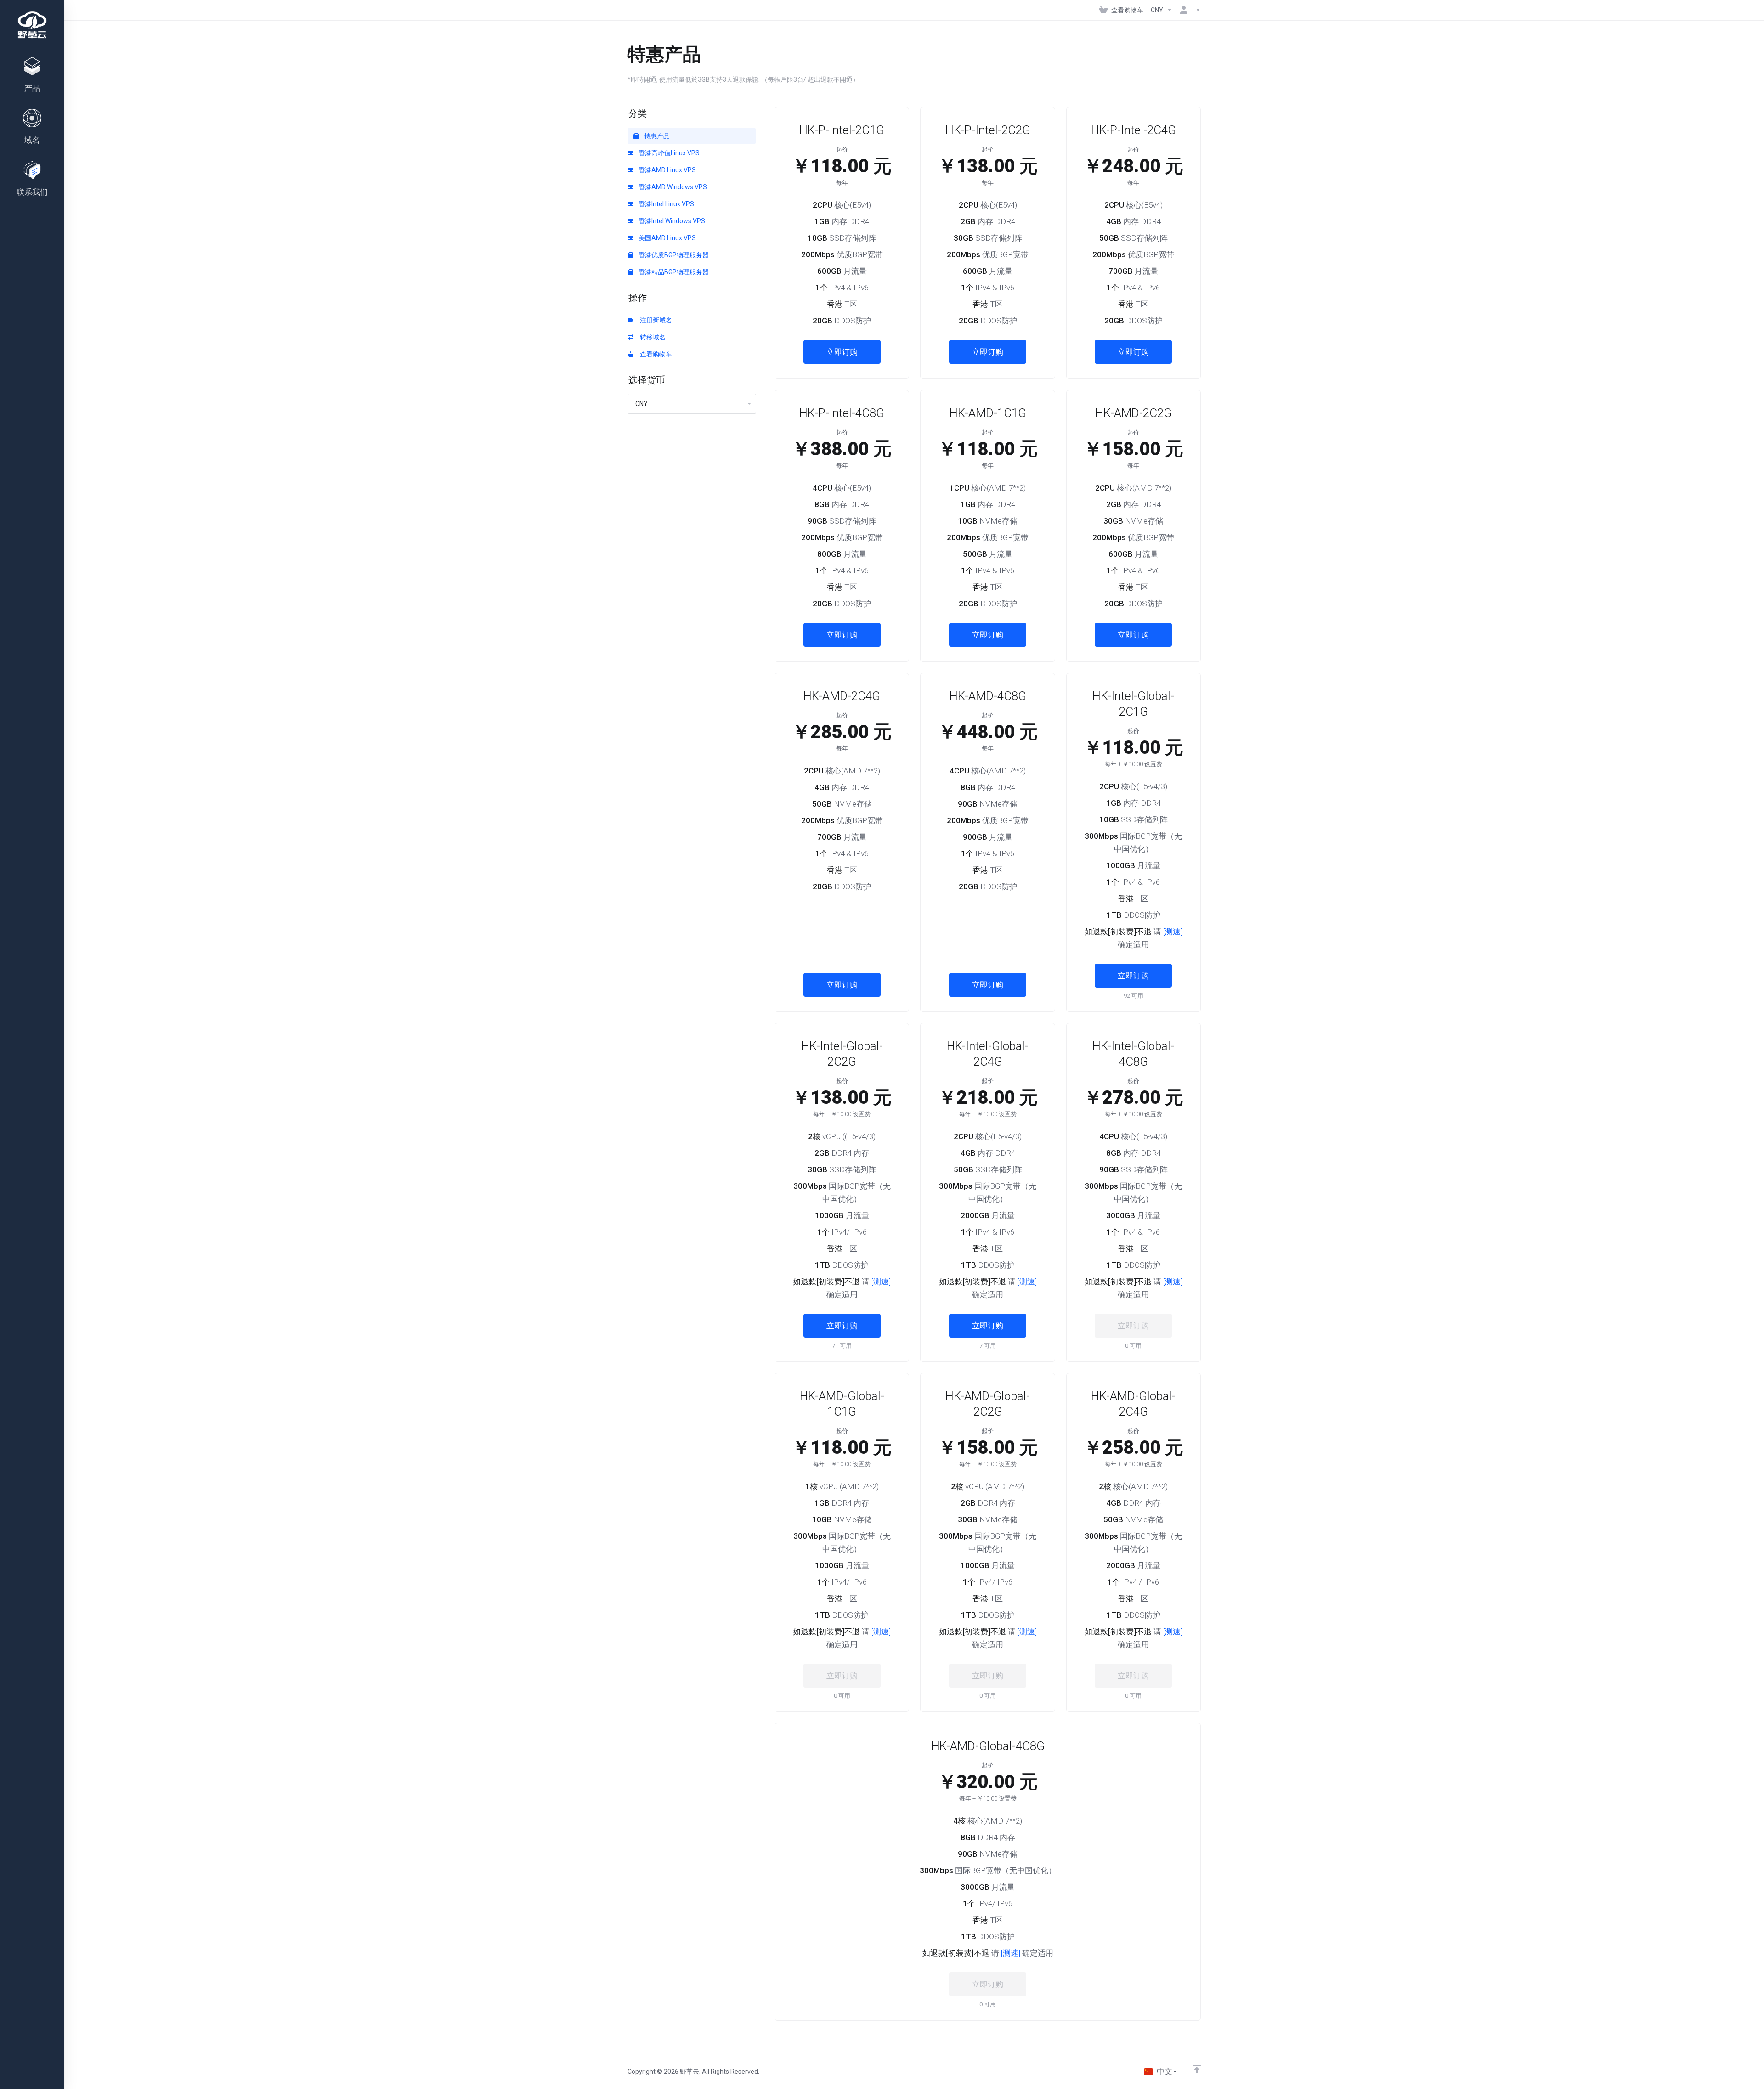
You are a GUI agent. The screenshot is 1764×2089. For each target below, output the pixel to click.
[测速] (1173, 932)
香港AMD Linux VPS (667, 170)
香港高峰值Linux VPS (668, 153)
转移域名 (651, 337)
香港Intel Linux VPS (666, 204)
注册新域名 (655, 320)
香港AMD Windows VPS (672, 187)
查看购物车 (655, 354)
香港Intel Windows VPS (671, 221)
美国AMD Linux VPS (667, 238)
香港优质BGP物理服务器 (673, 255)
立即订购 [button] (842, 352)
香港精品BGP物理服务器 (673, 272)
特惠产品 (656, 136)
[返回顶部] (1197, 2069)
